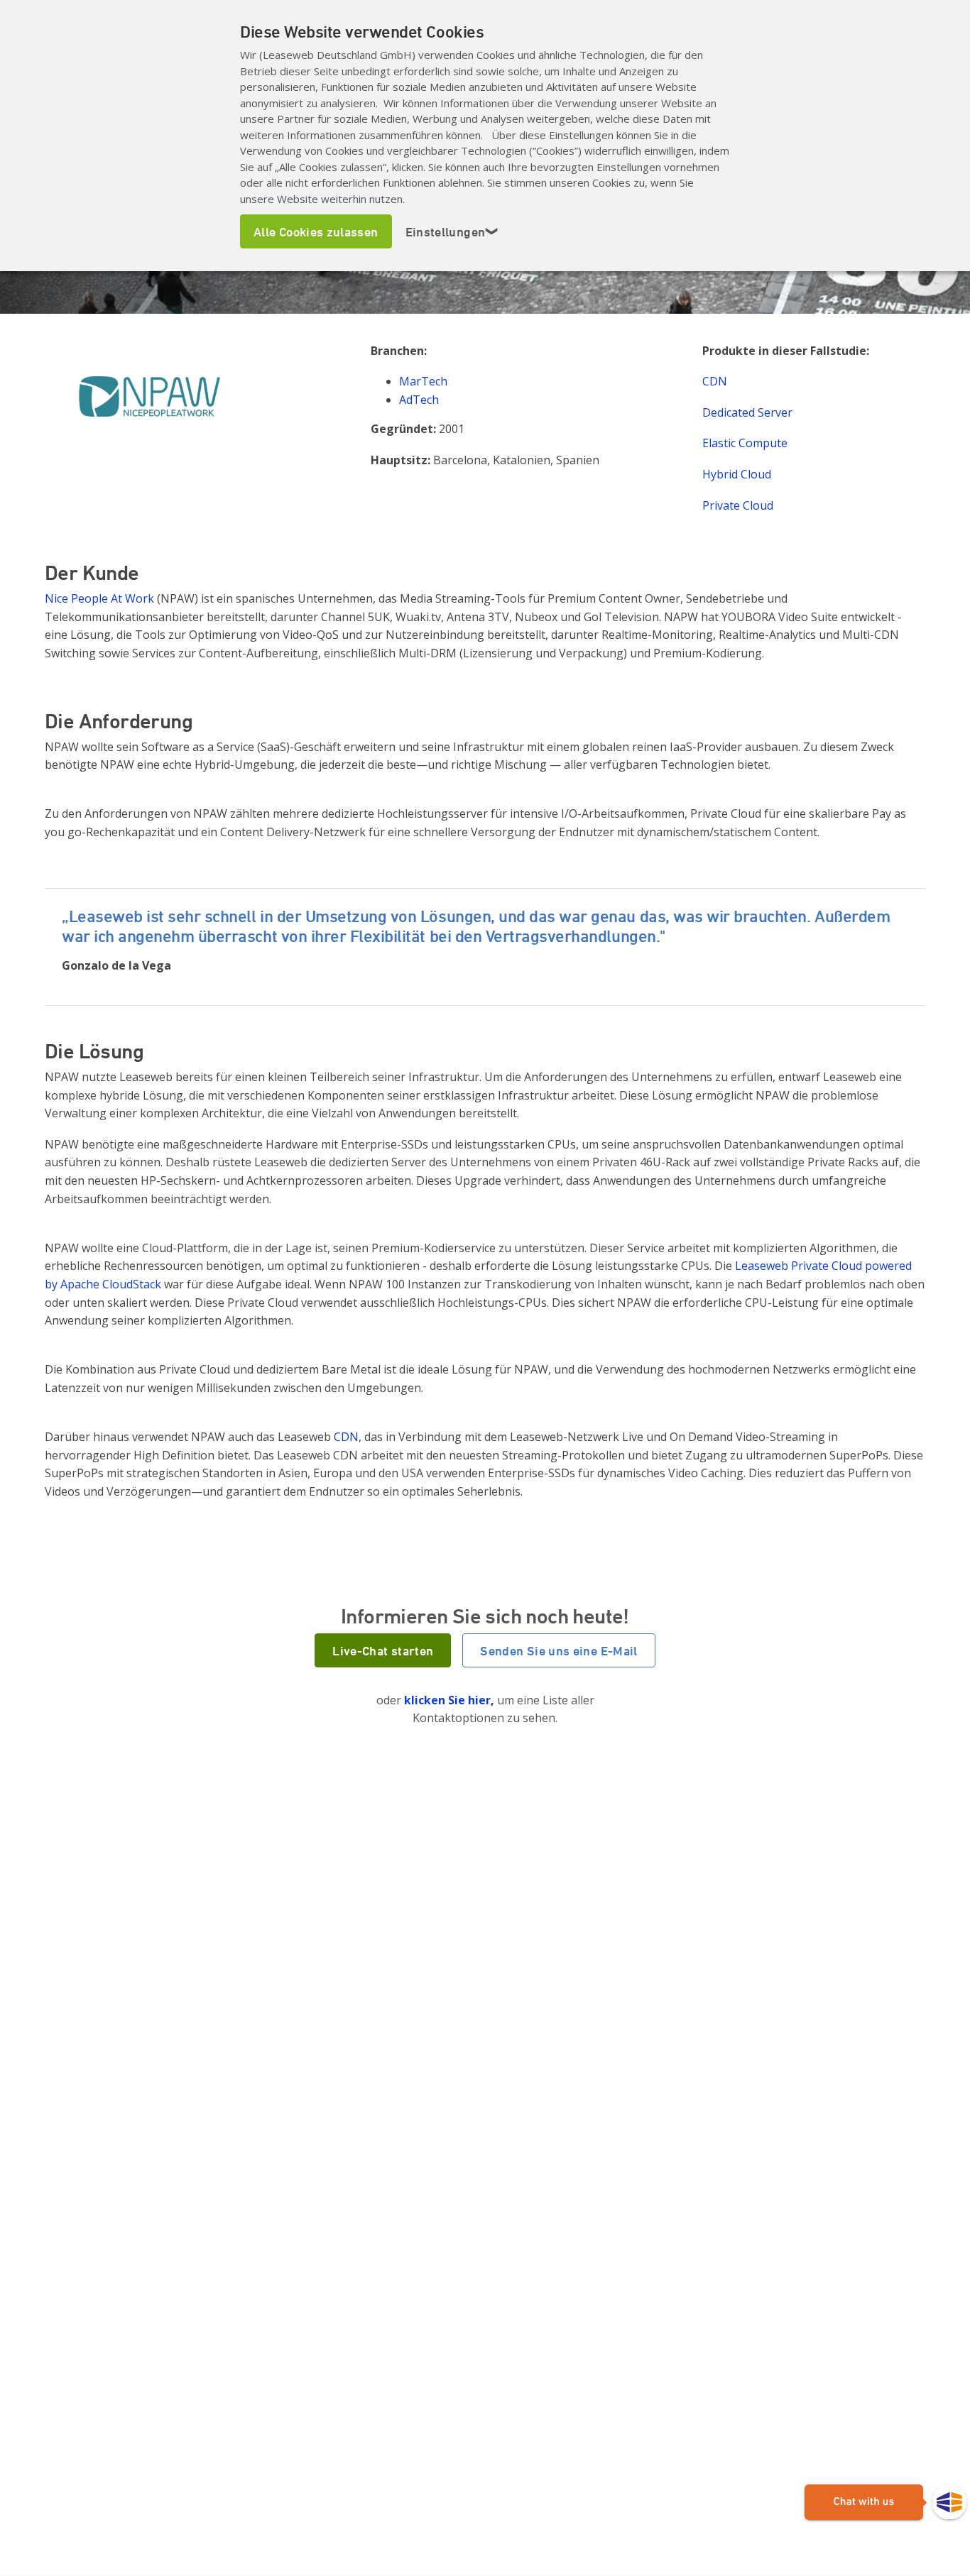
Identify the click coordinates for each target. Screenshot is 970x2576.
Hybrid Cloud (737, 474)
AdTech (419, 400)
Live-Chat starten (383, 1650)
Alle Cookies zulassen (316, 231)
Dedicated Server (747, 412)
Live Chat (885, 2503)
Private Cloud (738, 505)
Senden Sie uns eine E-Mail (558, 1650)
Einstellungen (452, 231)
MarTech (423, 381)
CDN (715, 381)
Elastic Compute (745, 443)
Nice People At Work (99, 598)
